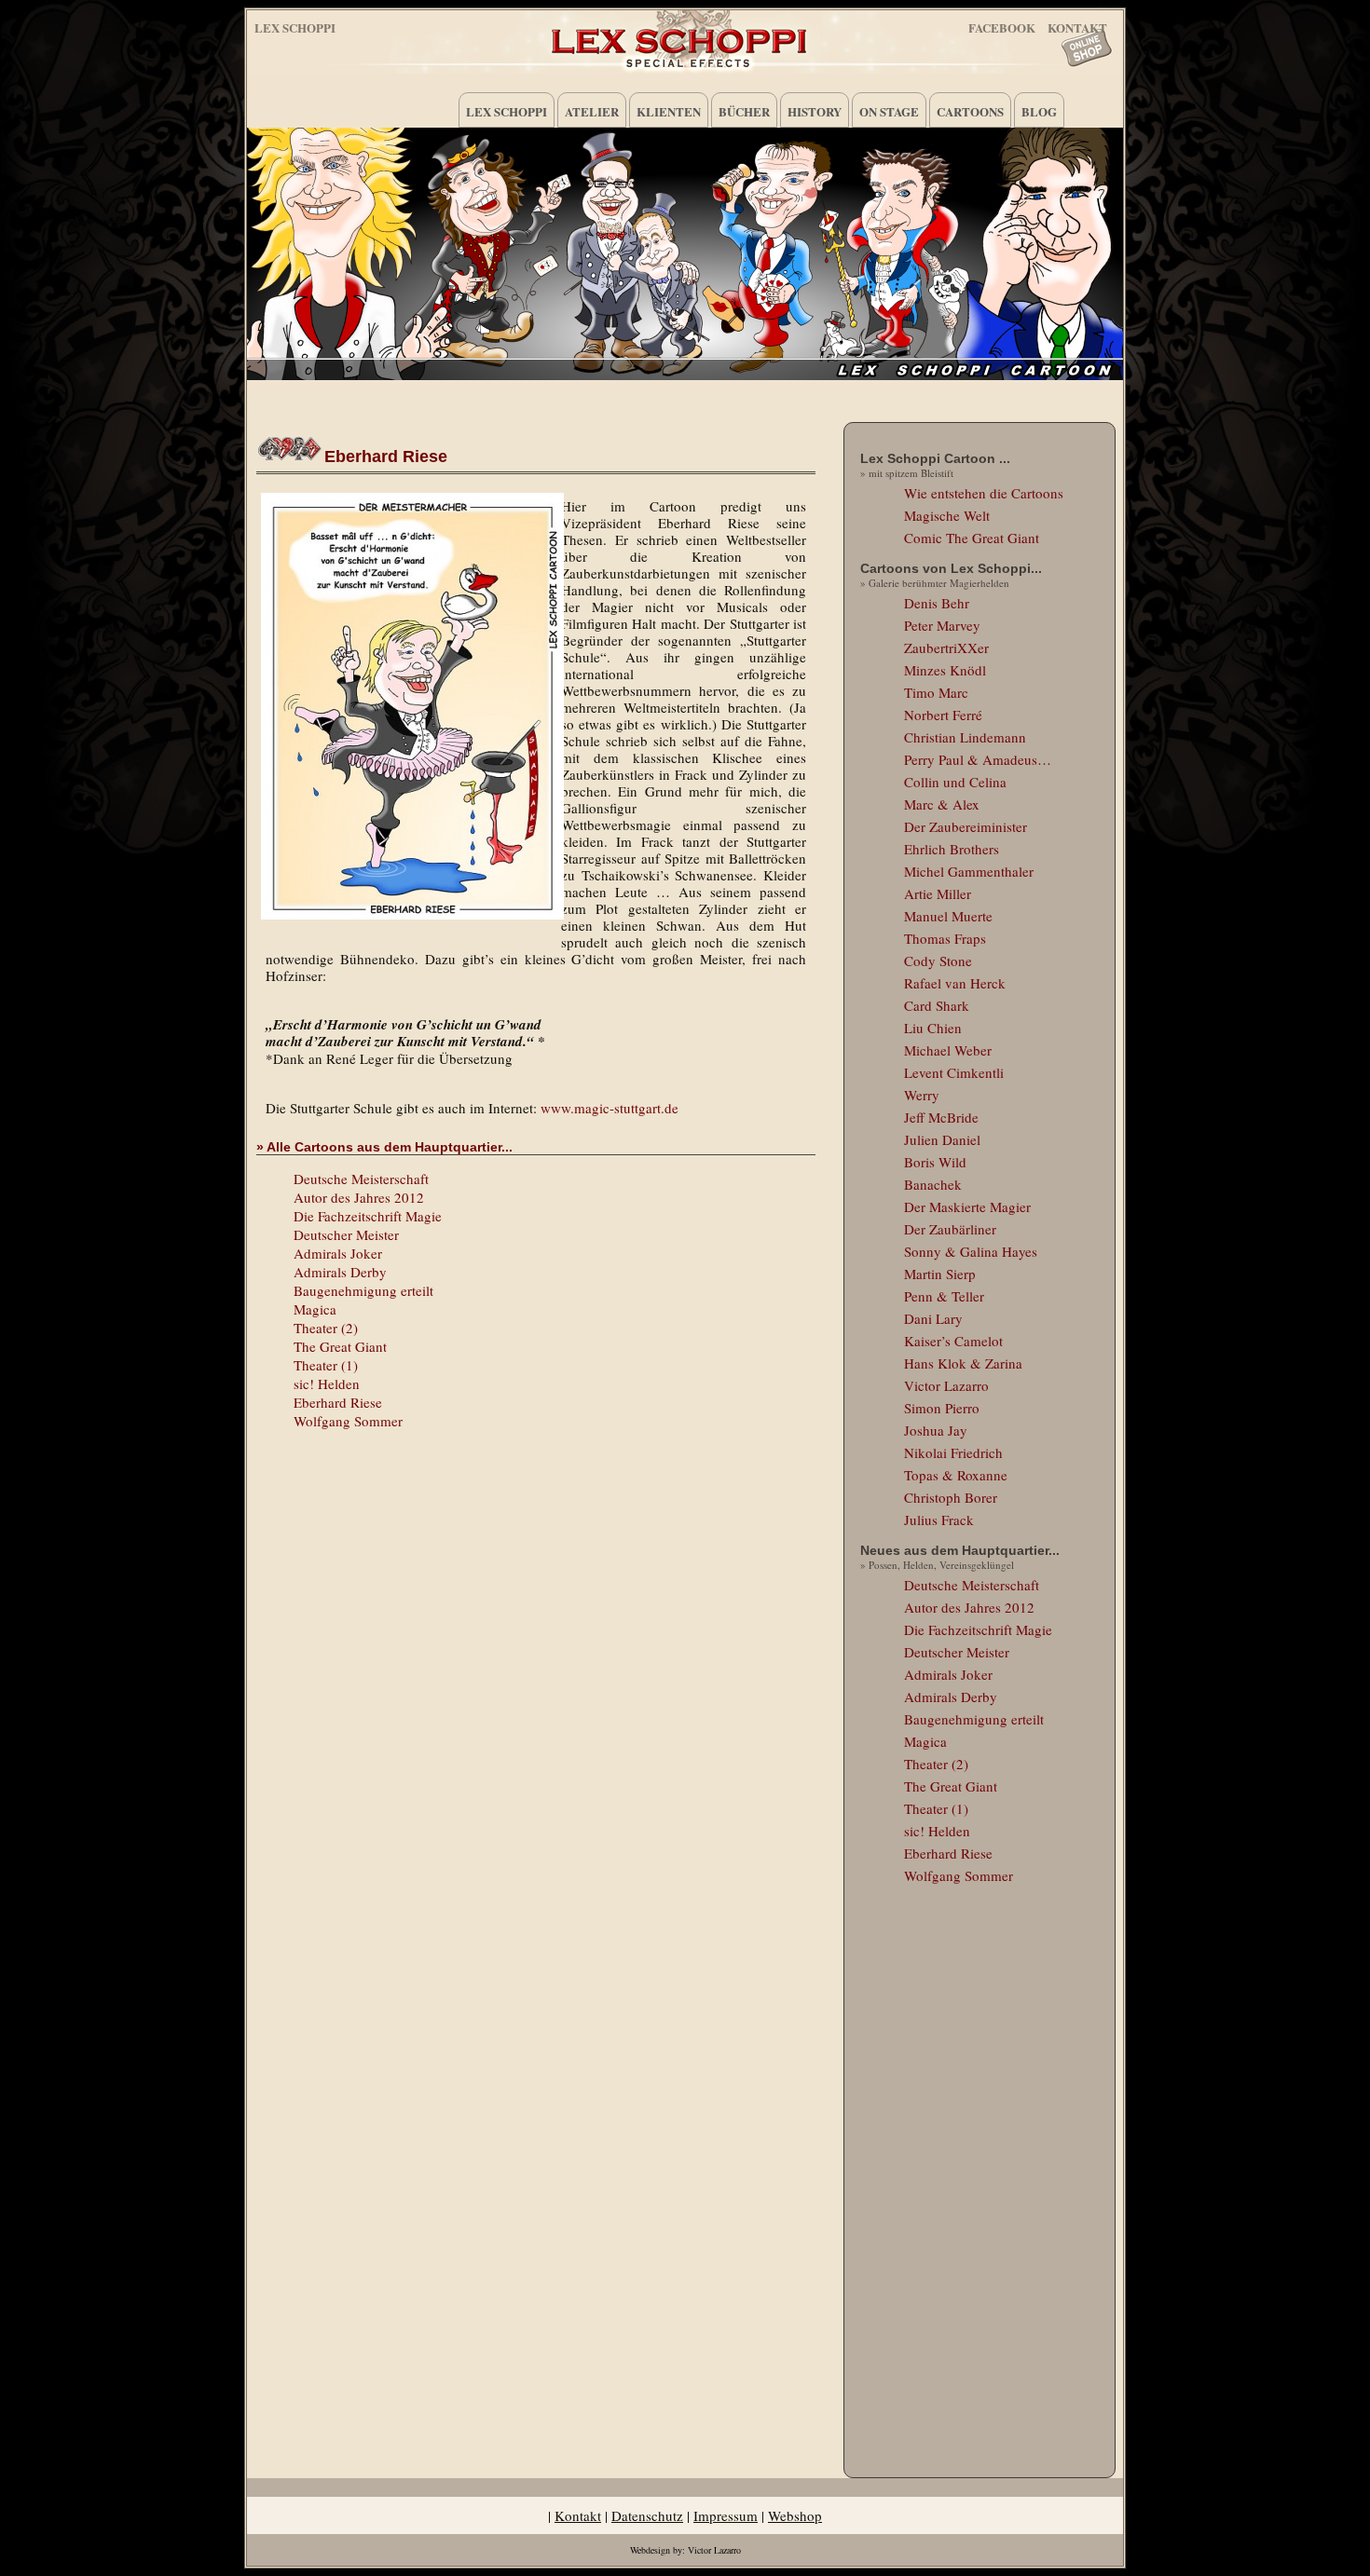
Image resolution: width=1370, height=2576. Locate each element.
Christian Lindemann (965, 737)
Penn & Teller (944, 1296)
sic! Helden (327, 1383)
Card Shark (937, 1005)
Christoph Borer (951, 1497)
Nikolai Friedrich (953, 1452)
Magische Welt (947, 515)
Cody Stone (938, 961)
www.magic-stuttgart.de (610, 1108)
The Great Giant (340, 1346)
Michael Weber (948, 1050)
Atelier (592, 111)
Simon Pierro (942, 1408)
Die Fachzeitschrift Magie (368, 1216)
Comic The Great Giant (972, 538)
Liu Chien (933, 1028)
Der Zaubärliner (950, 1229)
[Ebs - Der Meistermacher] (409, 706)
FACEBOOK (1002, 25)
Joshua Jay (936, 1430)
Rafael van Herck (955, 983)
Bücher (744, 111)
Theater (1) (326, 1365)
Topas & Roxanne (956, 1475)
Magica (315, 1309)
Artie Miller (938, 893)
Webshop (795, 2515)
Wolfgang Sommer (348, 1421)
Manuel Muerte (948, 916)
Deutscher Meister (346, 1234)
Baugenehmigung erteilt (363, 1290)
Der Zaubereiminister (966, 826)
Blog (1039, 111)
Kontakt (578, 2515)
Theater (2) (326, 1328)
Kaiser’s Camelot (953, 1341)
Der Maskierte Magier (967, 1206)
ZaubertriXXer (946, 647)
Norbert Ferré (943, 715)
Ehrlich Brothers (952, 849)
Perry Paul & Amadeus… (978, 759)
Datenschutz (647, 2515)
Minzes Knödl (945, 670)
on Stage (889, 111)
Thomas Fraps (945, 938)
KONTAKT (1077, 25)
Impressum (726, 2515)
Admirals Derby (340, 1272)
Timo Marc (936, 692)
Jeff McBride (941, 1117)
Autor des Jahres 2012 (359, 1197)
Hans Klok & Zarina (963, 1363)
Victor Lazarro (946, 1385)
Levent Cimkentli (954, 1072)
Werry (922, 1095)
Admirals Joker (338, 1253)
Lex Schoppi (295, 27)
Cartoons (970, 111)
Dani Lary (933, 1318)
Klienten (669, 111)
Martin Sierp (940, 1274)
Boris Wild (935, 1162)
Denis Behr (937, 603)
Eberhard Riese (386, 457)
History (815, 111)
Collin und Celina (955, 782)
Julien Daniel (942, 1139)
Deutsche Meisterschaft (361, 1179)
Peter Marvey (942, 625)
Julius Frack (939, 1520)
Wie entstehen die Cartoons (984, 493)
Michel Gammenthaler (969, 871)
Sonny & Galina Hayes (971, 1251)
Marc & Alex (942, 804)
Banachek (933, 1184)
